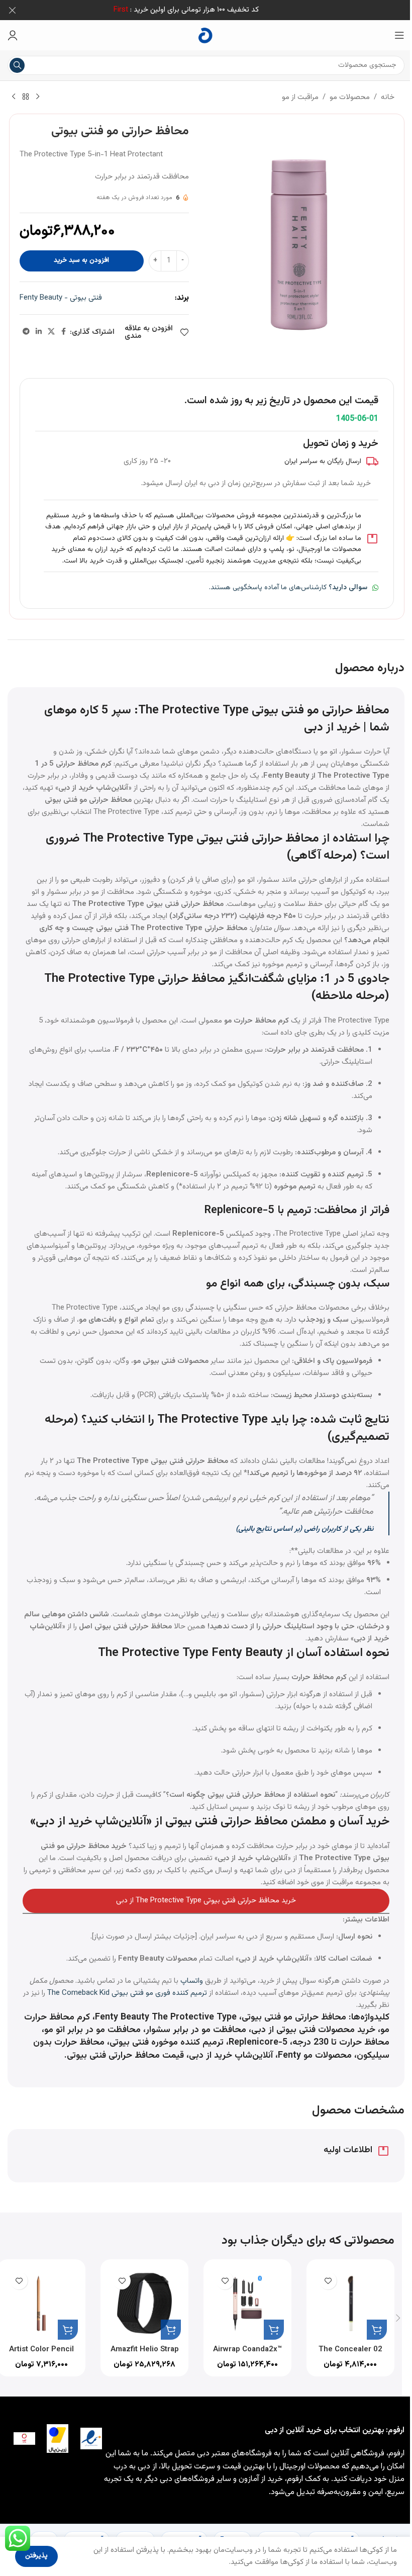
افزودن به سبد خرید (81, 260)
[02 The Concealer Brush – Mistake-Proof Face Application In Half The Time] (350, 2303)
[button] (377, 2330)
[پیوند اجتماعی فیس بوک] (64, 332)
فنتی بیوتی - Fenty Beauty (61, 298)
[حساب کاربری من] (13, 35)
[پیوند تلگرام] (26, 332)
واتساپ (192, 1981)
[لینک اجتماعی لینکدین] (39, 332)
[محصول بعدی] (14, 97)
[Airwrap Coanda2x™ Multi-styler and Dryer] (247, 2303)
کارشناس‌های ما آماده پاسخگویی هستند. (288, 588)
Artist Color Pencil (41, 2350)
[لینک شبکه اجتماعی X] (51, 332)
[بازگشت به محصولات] (26, 97)
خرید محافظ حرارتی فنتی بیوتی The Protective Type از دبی (206, 1901)
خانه (388, 97)
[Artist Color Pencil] (41, 2303)
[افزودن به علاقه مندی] (328, 2281)
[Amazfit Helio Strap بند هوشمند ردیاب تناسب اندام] (144, 2303)
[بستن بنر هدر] (13, 10)
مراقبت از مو (300, 97)
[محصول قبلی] (38, 97)
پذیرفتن (36, 2556)
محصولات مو (350, 97)
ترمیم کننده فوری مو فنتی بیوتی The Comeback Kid (127, 1993)
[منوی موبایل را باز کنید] (399, 35)
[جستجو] (17, 65)
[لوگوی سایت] (206, 35)
